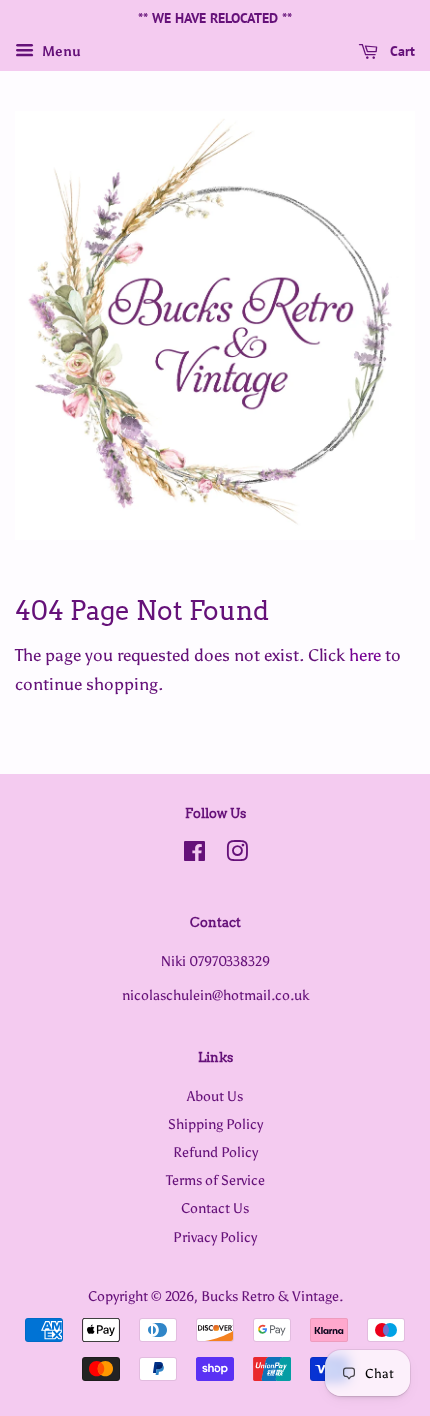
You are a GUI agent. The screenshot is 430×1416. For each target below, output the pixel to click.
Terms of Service (215, 1180)
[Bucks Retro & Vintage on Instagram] (237, 855)
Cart (400, 51)
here (365, 655)
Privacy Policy (215, 1237)
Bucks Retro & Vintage (270, 1296)
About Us (215, 1096)
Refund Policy (215, 1152)
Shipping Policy (215, 1124)
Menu (60, 51)
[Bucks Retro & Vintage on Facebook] (194, 855)
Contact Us (215, 1208)
